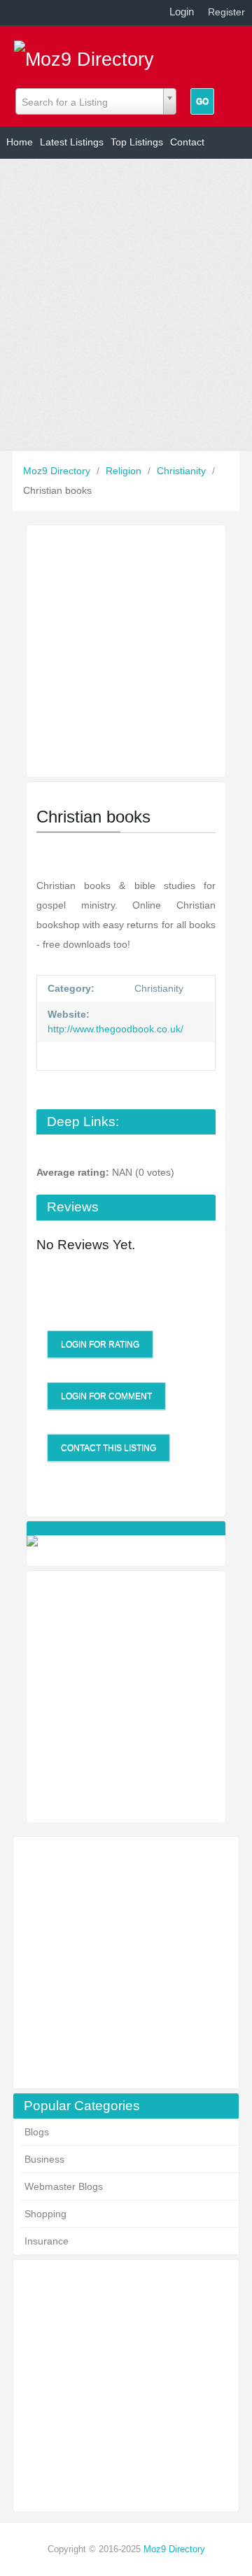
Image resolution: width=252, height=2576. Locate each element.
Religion (125, 471)
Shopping (45, 2214)
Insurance (47, 2241)
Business (44, 2159)
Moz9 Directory (58, 471)
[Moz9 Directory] (84, 55)
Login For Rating (100, 1344)
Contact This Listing (108, 1448)
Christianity (183, 471)
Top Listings (137, 142)
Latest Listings (72, 142)
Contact (187, 142)
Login (182, 12)
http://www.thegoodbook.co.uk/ (115, 1029)
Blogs (37, 2132)
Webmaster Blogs (64, 2186)
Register (226, 12)
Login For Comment (106, 1396)
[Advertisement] (126, 304)
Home (20, 142)
